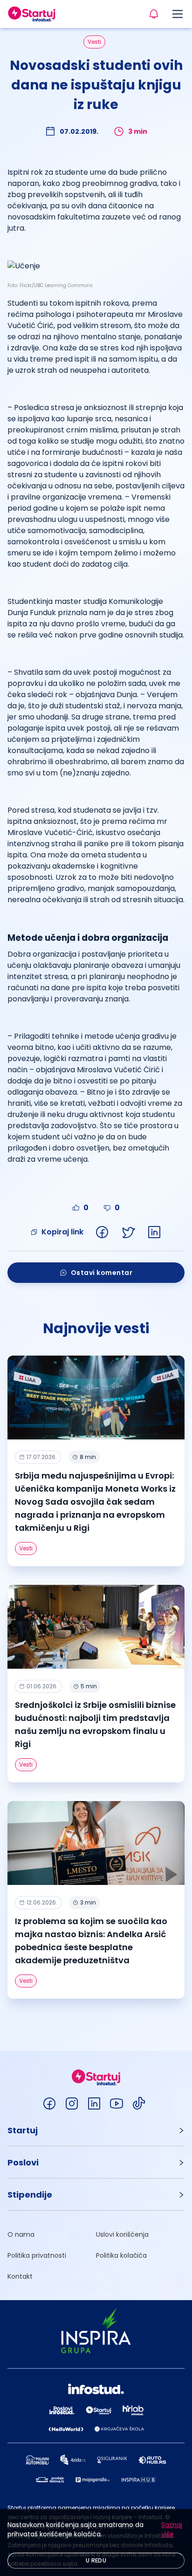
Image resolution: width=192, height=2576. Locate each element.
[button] (96, 2130)
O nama (21, 2234)
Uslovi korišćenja (122, 2234)
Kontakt (20, 2276)
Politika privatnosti (37, 2255)
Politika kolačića (121, 2255)
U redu (96, 2560)
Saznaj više (172, 2529)
